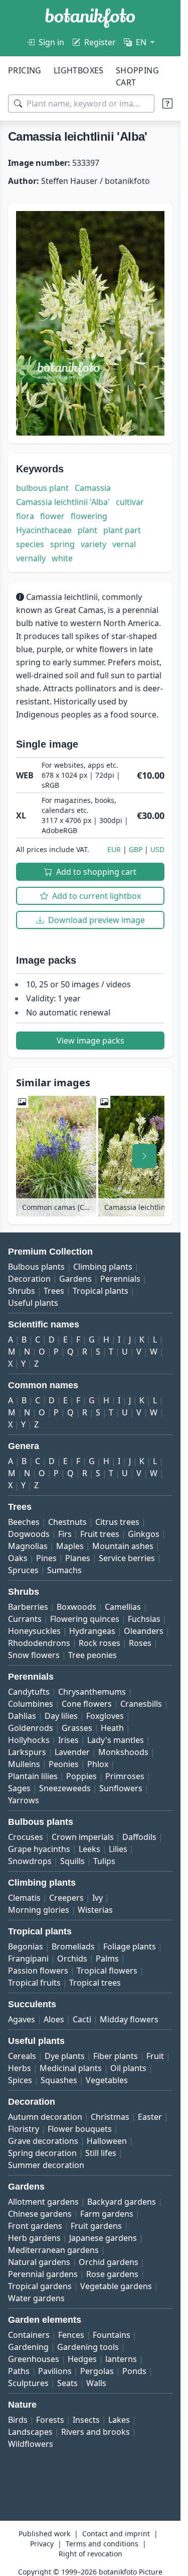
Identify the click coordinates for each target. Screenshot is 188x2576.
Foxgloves (105, 1716)
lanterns (121, 2359)
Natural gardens (39, 2262)
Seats (67, 2383)
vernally (31, 558)
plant (87, 530)
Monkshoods (123, 1752)
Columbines (31, 1704)
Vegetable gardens (116, 2286)
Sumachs (64, 1570)
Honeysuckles (34, 1631)
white (62, 558)
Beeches (24, 1522)
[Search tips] (167, 104)
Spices (20, 2080)
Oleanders (144, 1631)
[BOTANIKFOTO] (90, 18)
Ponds (134, 2371)
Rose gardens (112, 2274)
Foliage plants (130, 1946)
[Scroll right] (144, 1156)
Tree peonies (92, 1655)
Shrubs (22, 1291)
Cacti (82, 2019)
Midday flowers (129, 2019)
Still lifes (101, 2153)
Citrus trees (117, 1522)
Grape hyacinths (39, 1849)
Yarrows (24, 1800)
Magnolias (28, 1546)
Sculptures (28, 2383)
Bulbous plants (36, 1267)
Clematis (24, 1898)
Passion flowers (38, 1971)
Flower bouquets (80, 2129)
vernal (124, 544)
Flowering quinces (85, 1619)
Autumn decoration (45, 2117)
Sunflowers (121, 1788)
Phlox (98, 1764)
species (30, 544)
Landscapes (30, 2432)
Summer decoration (46, 2165)
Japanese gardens (103, 2238)
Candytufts (29, 1692)
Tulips (104, 1861)
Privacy (42, 2544)
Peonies (64, 1764)
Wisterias (95, 1910)
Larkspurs (27, 1752)
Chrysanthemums (92, 1692)
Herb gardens (34, 2238)
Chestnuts (67, 1522)
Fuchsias (144, 1619)
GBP (136, 849)
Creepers (66, 1898)
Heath (112, 1728)
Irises (68, 1740)
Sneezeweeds (65, 1788)
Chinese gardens (40, 2214)
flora (25, 516)
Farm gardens (107, 2214)
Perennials (120, 1279)
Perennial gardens (43, 2274)
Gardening (28, 2347)
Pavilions (55, 2371)
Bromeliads (73, 1946)
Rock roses (100, 1643)
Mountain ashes (123, 1546)
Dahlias (22, 1716)
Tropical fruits (34, 1983)
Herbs (20, 2068)
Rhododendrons (39, 1643)
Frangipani (28, 1959)
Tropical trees (95, 1983)
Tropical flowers (107, 1971)
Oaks (18, 1558)
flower (52, 516)
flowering (89, 516)
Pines (46, 1558)
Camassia (93, 488)
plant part (122, 530)
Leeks (89, 1849)
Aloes (54, 2019)
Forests (50, 2420)
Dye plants (65, 2056)
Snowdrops (30, 1861)
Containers (29, 2335)
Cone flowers (87, 1704)
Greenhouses (34, 2359)
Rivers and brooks (96, 2432)
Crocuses (26, 1837)
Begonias (26, 1946)
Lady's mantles (116, 1740)
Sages (19, 1788)
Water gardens (36, 2298)
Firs (65, 1534)
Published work (44, 2534)
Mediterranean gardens (53, 2250)
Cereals (22, 2056)
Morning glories (39, 1910)
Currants (25, 1619)
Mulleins (24, 1764)
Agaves (22, 2019)
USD (157, 849)
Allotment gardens (43, 2202)
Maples (70, 1546)
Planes (78, 1558)
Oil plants (128, 2068)
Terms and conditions (102, 2544)
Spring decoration (42, 2153)
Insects (86, 2420)
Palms (107, 1959)
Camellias (123, 1607)
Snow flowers (34, 1655)
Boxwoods (76, 1607)
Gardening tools (88, 2347)
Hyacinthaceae (44, 530)
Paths (19, 2371)
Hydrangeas (92, 1631)
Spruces (23, 1570)
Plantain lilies (33, 1776)
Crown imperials (83, 1837)
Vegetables (107, 2080)
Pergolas (97, 2371)
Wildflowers (31, 2444)
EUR (114, 849)
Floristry (24, 2129)
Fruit (155, 2056)
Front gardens (35, 2226)
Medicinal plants (71, 2068)
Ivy (98, 1898)
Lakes (119, 2420)
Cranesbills (141, 1704)
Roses (140, 1643)
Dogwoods (29, 1534)
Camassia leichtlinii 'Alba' (63, 502)
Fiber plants (116, 2056)
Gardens (75, 1279)
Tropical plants (101, 1291)
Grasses (77, 1728)
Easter (150, 2117)
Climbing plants (103, 1267)
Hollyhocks (29, 1740)
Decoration (29, 1279)
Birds (18, 2420)
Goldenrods (31, 1728)
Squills (72, 1861)
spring (62, 544)
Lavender (72, 1752)
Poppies (81, 1776)
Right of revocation (90, 2554)
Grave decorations (43, 2141)
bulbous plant (42, 488)
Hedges (82, 2359)
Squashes (59, 2080)
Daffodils (139, 1837)
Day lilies (61, 1716)
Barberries (28, 1607)
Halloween (107, 2141)
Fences (71, 2335)
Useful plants (33, 1303)
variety (93, 544)
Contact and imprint (116, 2534)
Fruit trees (100, 1534)
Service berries (127, 1558)
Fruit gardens (96, 2226)
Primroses (125, 1776)
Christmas (110, 2117)
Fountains (112, 2335)
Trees (54, 1291)
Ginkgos (144, 1534)
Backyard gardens (122, 2202)
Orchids (72, 1959)
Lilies (118, 1849)
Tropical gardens (40, 2286)
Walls (96, 2383)
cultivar (130, 502)
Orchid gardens (109, 2262)
